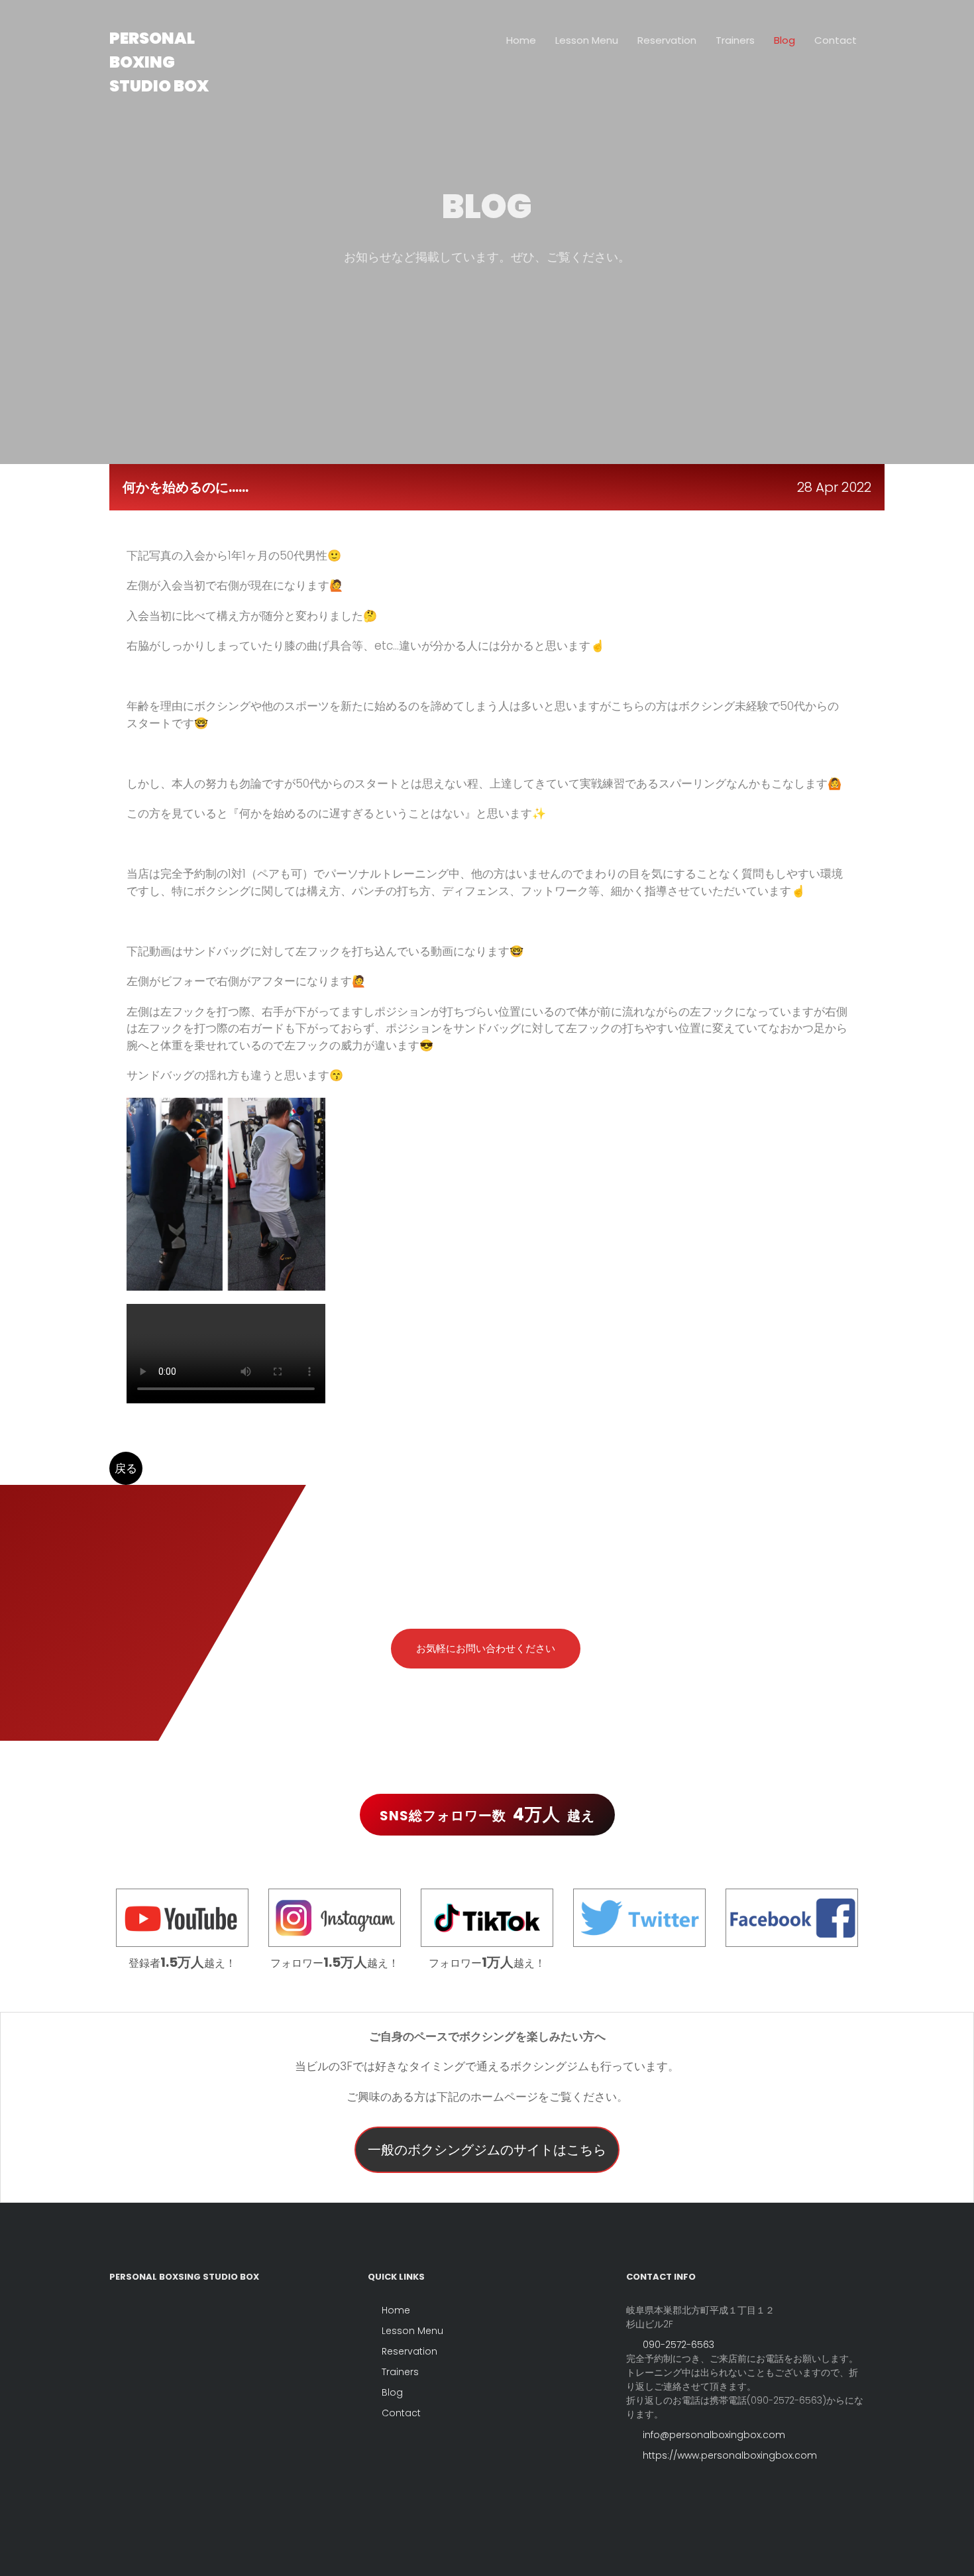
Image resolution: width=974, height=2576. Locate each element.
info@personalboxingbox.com (713, 2435)
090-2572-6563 (677, 2345)
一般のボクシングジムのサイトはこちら (487, 2150)
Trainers (735, 40)
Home (521, 40)
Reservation (667, 40)
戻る (126, 1468)
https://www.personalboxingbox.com (729, 2455)
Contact (836, 40)
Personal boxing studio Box (159, 62)
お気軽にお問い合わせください (486, 1648)
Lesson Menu (587, 40)
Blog (785, 40)
